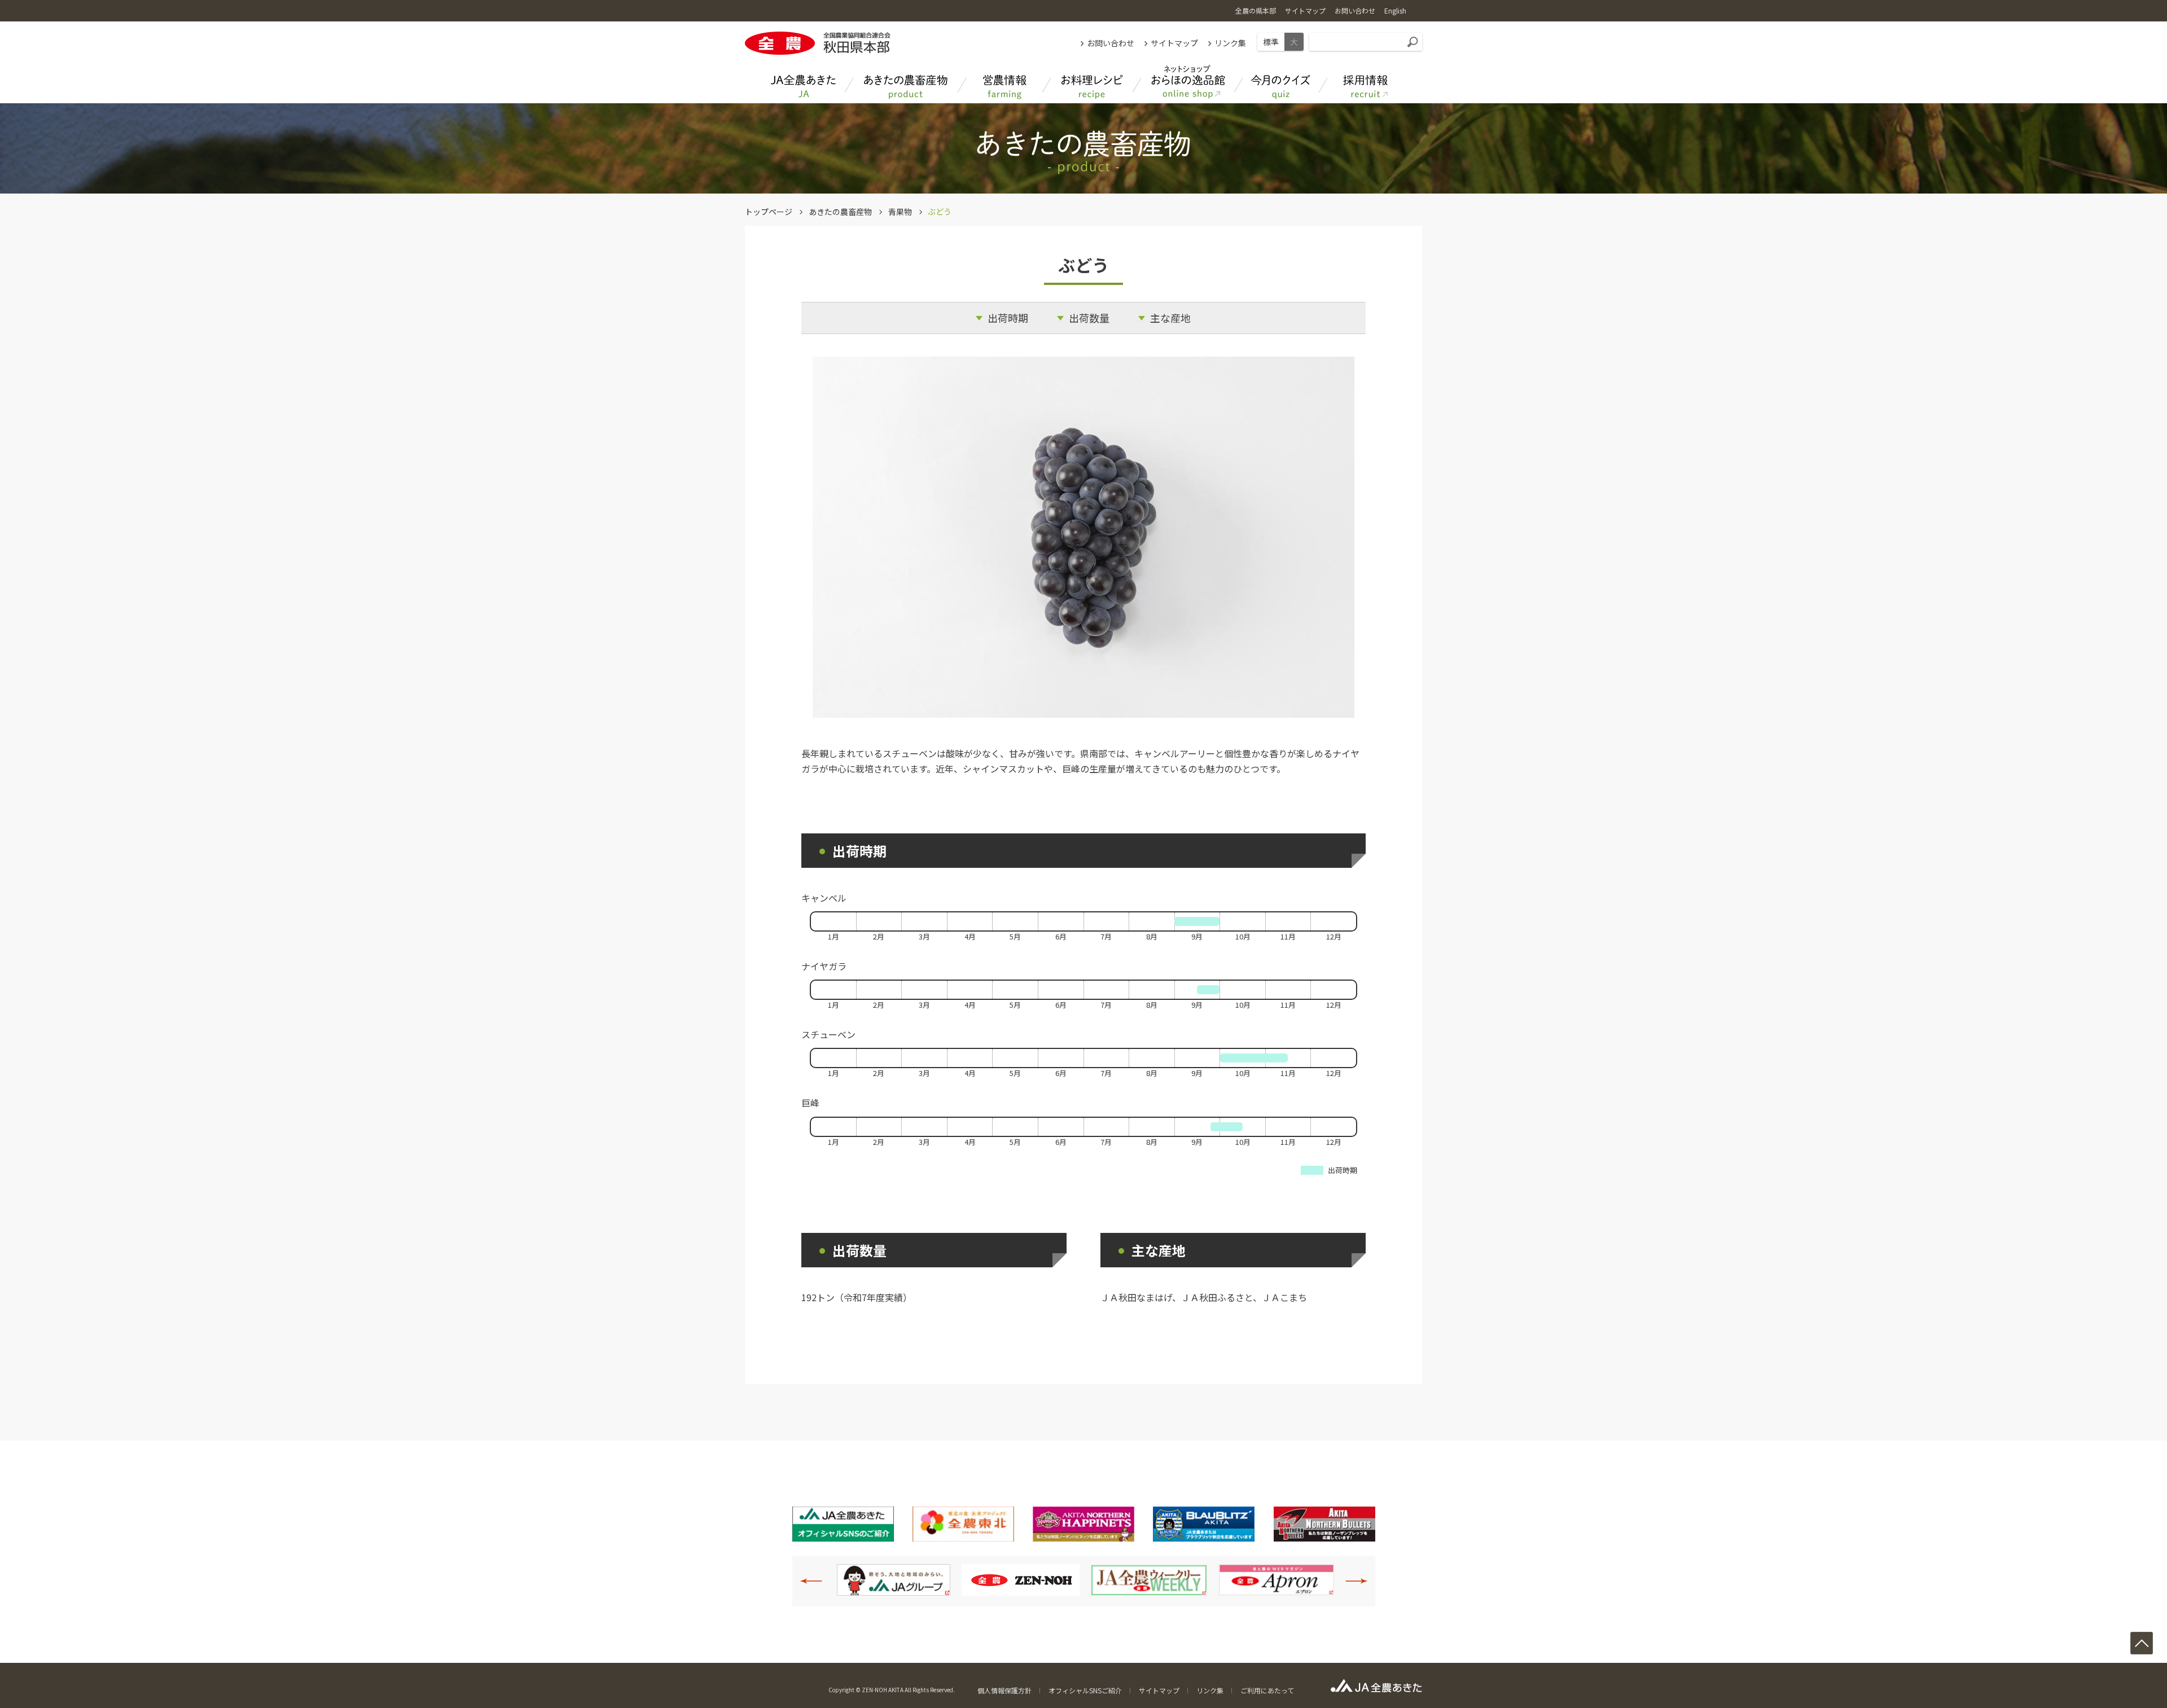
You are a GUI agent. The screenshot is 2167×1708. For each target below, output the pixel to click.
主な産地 (1170, 318)
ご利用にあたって (1267, 1690)
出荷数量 (1089, 318)
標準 (1271, 42)
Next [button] (1350, 1581)
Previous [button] (817, 1581)
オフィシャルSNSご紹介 (1085, 1690)
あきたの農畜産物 (840, 212)
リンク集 (1230, 43)
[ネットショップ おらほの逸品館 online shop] (1188, 82)
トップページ (769, 212)
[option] (896, 1580)
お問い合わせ (1111, 43)
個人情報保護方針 (1004, 1690)
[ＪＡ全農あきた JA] (804, 82)
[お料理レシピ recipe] (1092, 82)
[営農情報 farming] (1004, 82)
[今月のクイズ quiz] (1281, 82)
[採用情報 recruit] (1366, 82)
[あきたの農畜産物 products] (906, 82)
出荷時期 (1008, 318)
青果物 (900, 212)
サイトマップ (1174, 43)
